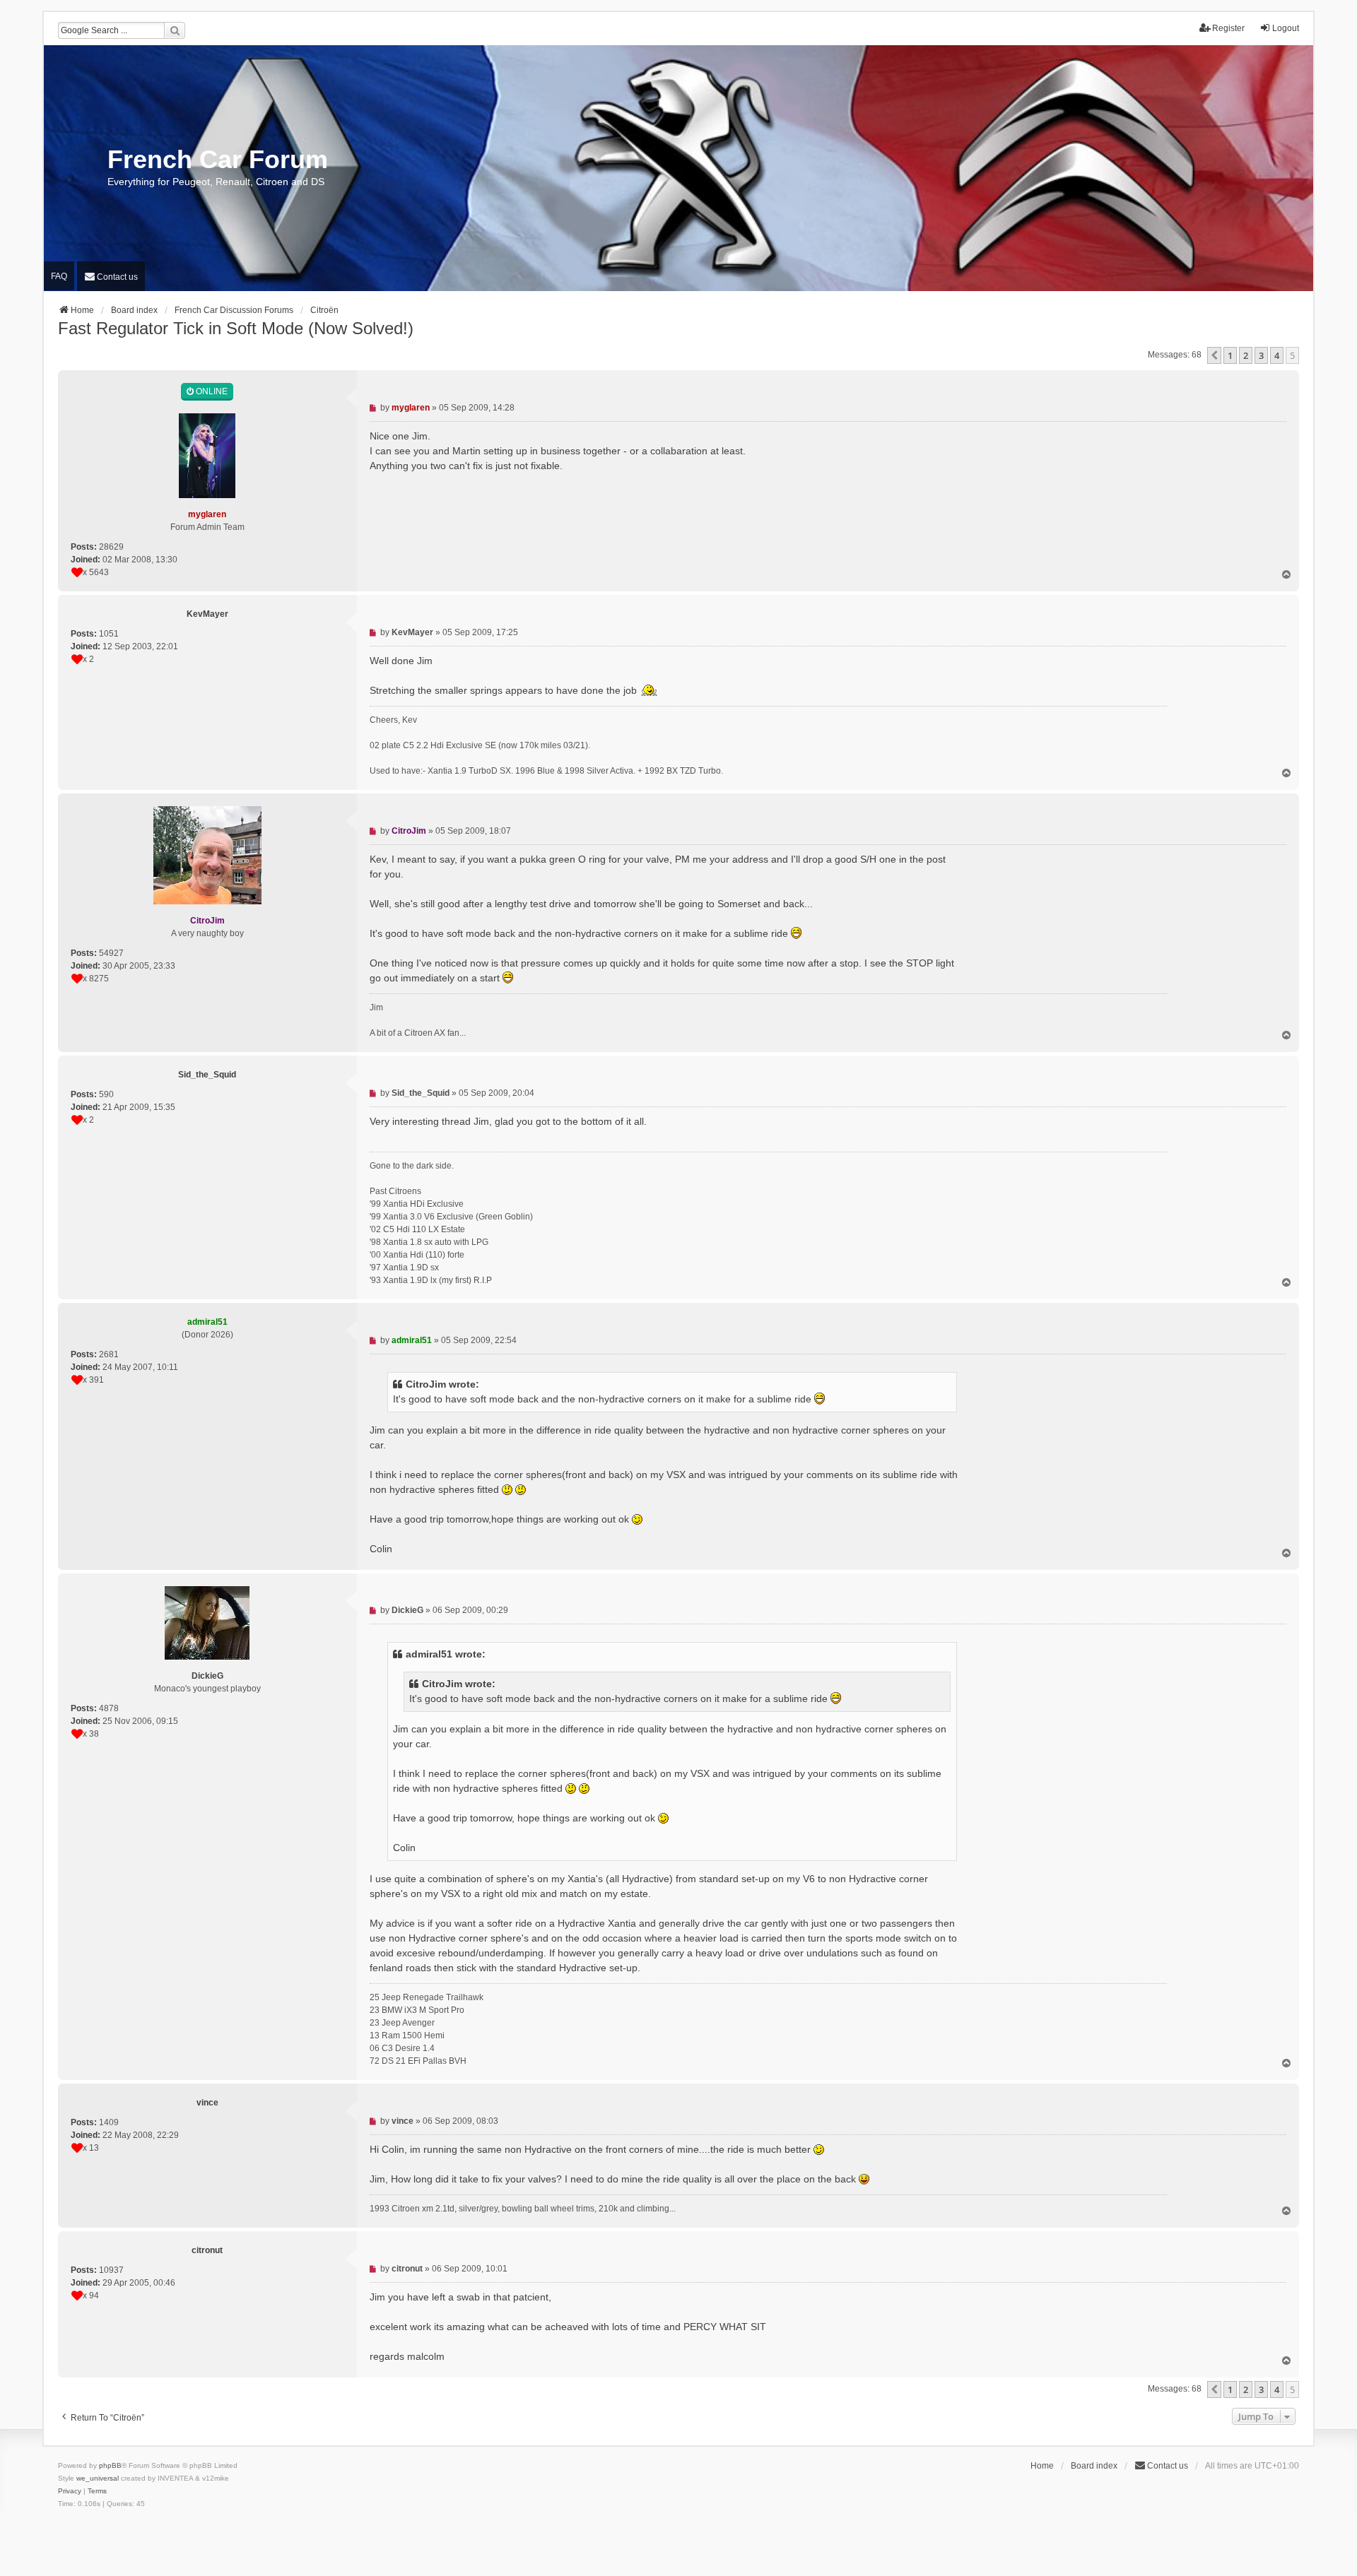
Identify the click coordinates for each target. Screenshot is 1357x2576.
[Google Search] (175, 30)
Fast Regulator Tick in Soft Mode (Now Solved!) (236, 328)
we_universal (98, 2478)
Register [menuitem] (1228, 28)
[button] (1214, 355)
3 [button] (1261, 355)
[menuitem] (111, 276)
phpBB (110, 2465)
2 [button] (1246, 355)
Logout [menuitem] (1286, 28)
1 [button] (1230, 355)
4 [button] (1277, 355)
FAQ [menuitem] (59, 276)
